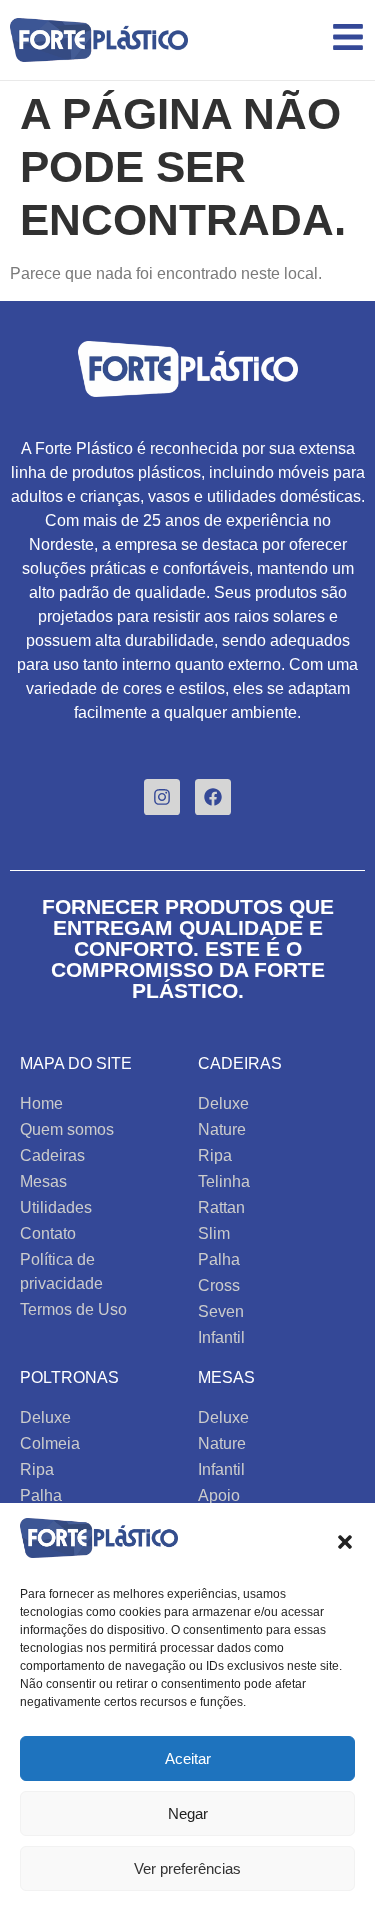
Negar (188, 1813)
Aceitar (188, 1758)
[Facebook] (213, 797)
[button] (345, 1542)
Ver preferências (187, 1868)
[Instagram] (162, 797)
